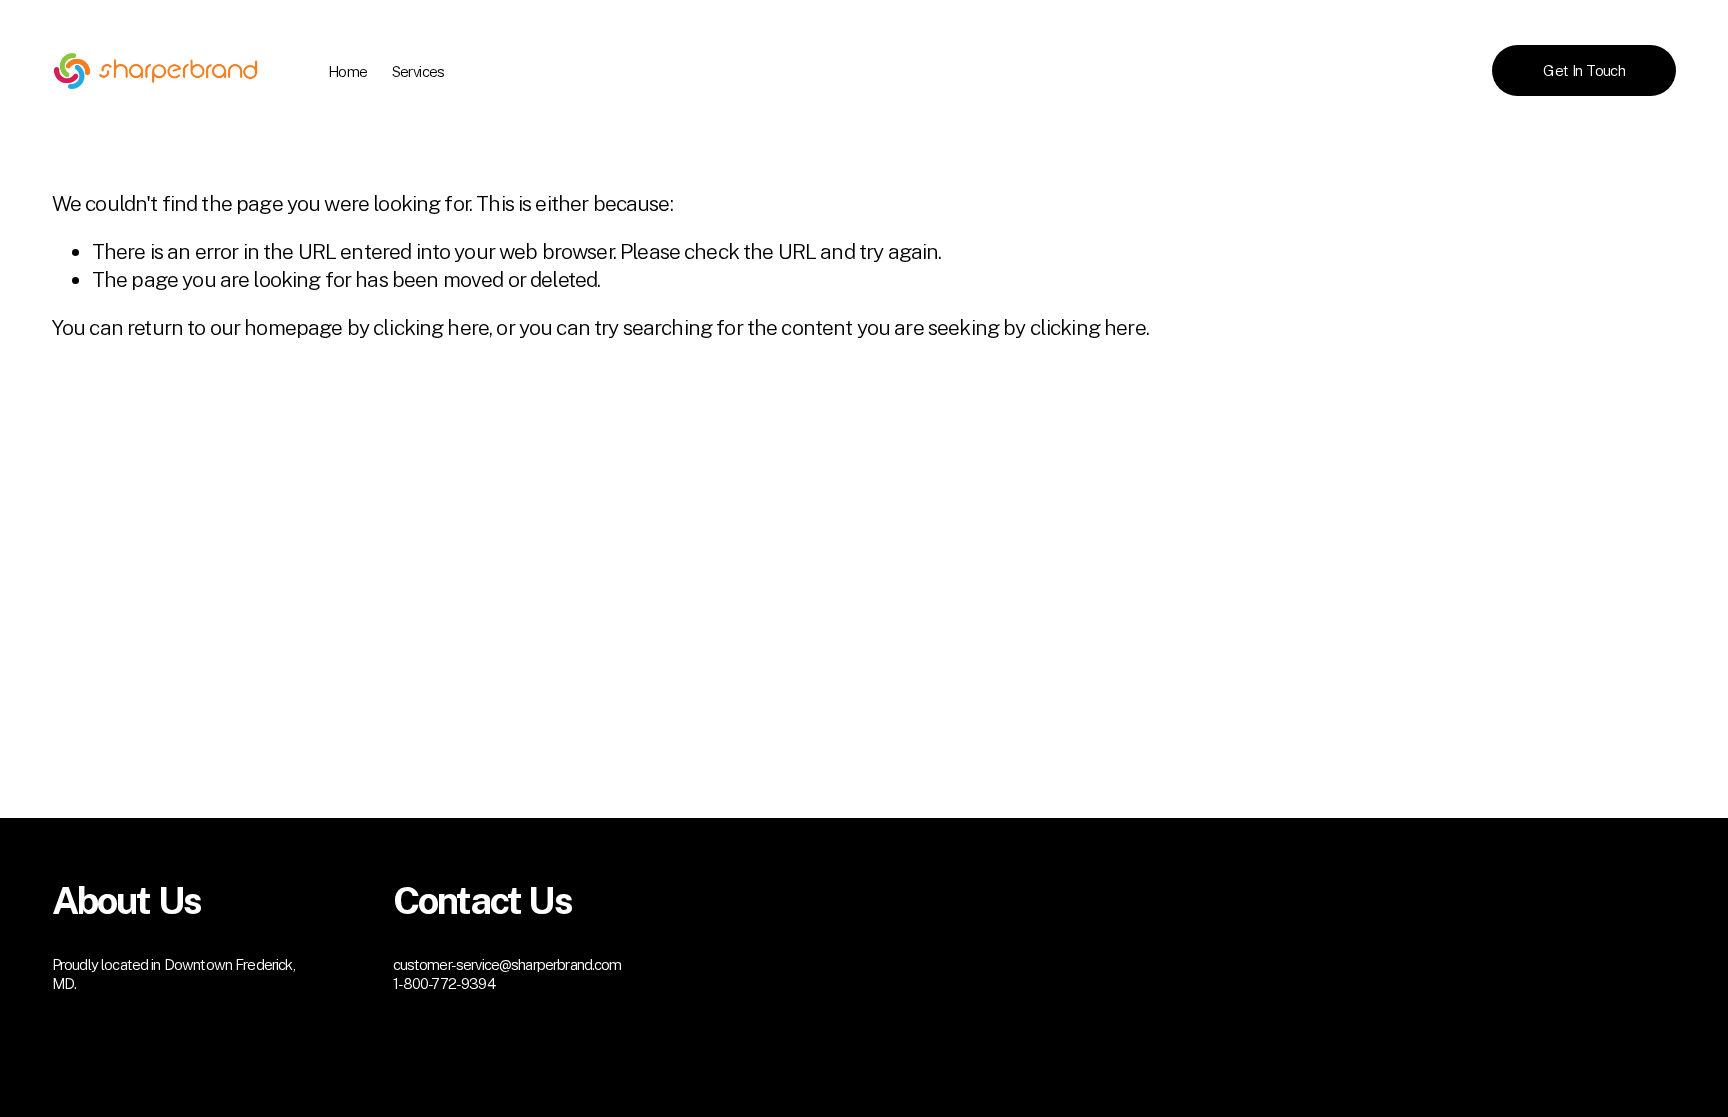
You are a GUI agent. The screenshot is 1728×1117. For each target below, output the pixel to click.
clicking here (431, 327)
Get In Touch (1584, 70)
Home (348, 71)
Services (418, 71)
